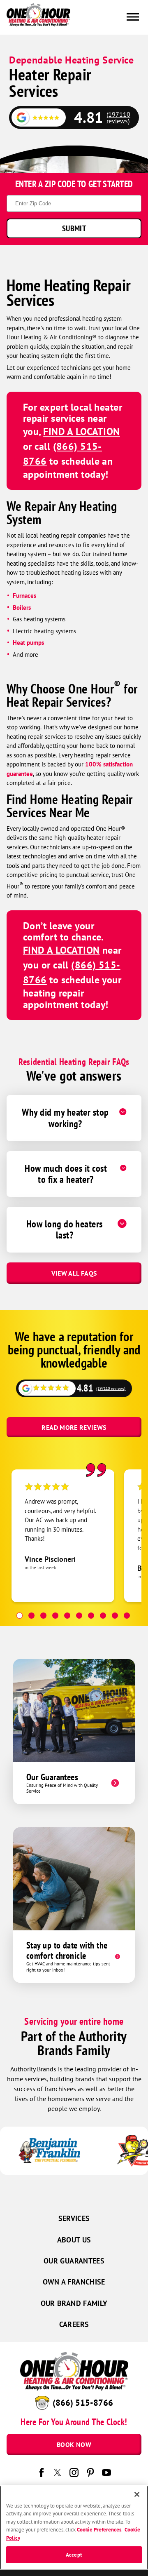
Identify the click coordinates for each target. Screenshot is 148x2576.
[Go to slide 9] (115, 1616)
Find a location (61, 950)
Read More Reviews (74, 1427)
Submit (74, 228)
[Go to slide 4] (55, 1616)
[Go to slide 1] (20, 1616)
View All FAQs (74, 1273)
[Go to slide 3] (43, 1616)
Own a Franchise (74, 2282)
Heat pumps (29, 643)
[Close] (137, 2494)
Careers (74, 2324)
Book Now (74, 2444)
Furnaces (24, 596)
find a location (82, 431)
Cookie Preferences (99, 2530)
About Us (74, 2240)
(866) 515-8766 (83, 2403)
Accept (74, 2555)
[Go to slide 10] (127, 1616)
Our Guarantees (74, 2261)
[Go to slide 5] (67, 1616)
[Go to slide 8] (103, 1616)
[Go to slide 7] (91, 1616)
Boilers (22, 608)
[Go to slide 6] (79, 1616)
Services (74, 2218)
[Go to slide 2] (31, 1616)
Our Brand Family (74, 2303)
